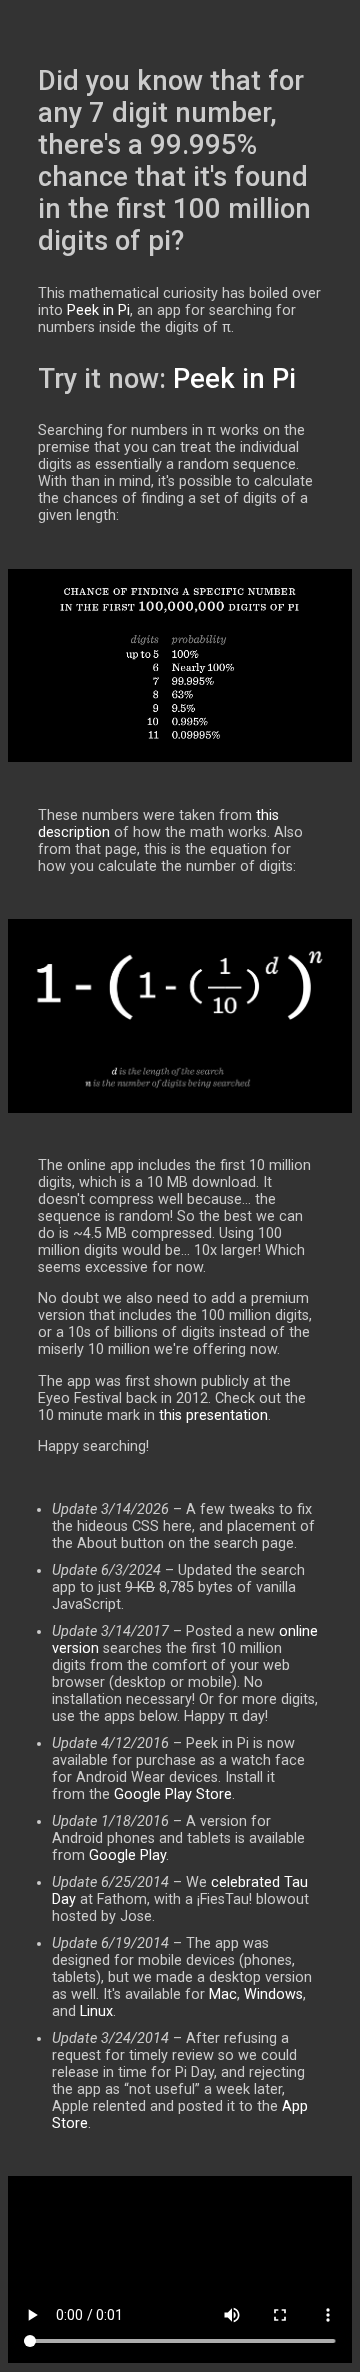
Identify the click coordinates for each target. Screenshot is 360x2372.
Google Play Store (173, 1794)
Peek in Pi (98, 310)
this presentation (213, 1415)
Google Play (127, 1855)
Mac (223, 1994)
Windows (273, 1994)
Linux (96, 2011)
